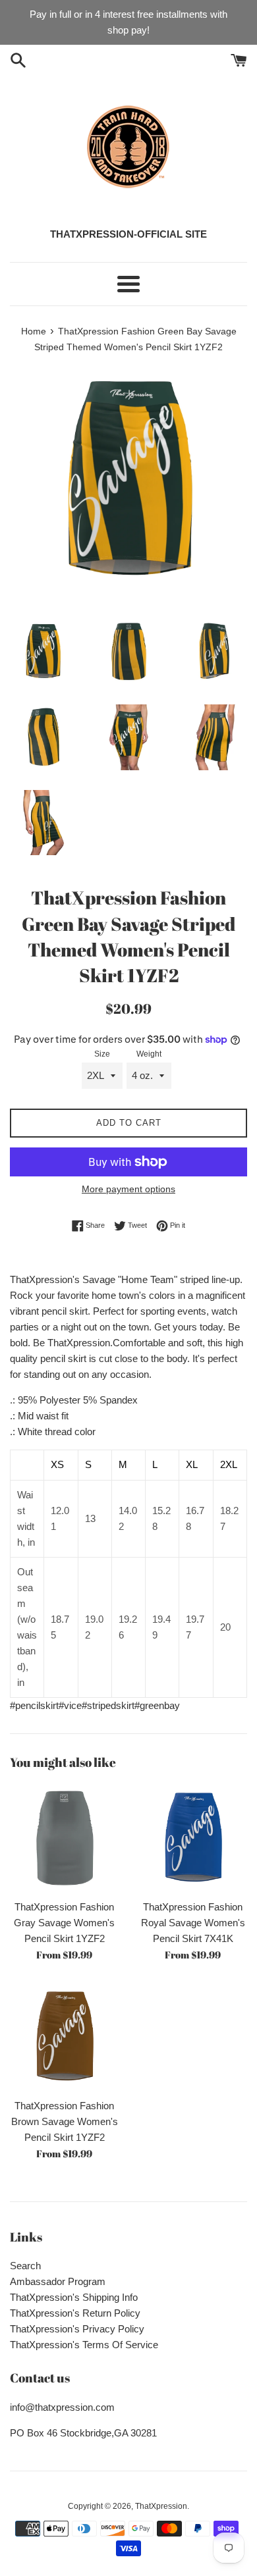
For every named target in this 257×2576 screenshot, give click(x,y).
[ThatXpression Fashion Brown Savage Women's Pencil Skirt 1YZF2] (64, 2037)
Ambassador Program (58, 2281)
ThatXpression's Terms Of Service (84, 2345)
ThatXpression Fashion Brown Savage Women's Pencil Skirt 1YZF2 (65, 2121)
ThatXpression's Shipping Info (74, 2297)
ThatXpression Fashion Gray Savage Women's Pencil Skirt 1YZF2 (64, 1923)
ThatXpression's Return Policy (75, 2313)
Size (102, 1054)
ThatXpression (161, 2506)
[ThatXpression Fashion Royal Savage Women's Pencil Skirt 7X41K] (193, 1838)
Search (25, 2266)
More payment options (128, 1189)
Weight (149, 1054)
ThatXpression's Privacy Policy (77, 2329)
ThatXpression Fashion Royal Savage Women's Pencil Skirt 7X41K (193, 1923)
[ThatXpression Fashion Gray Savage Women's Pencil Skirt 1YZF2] (64, 1838)
